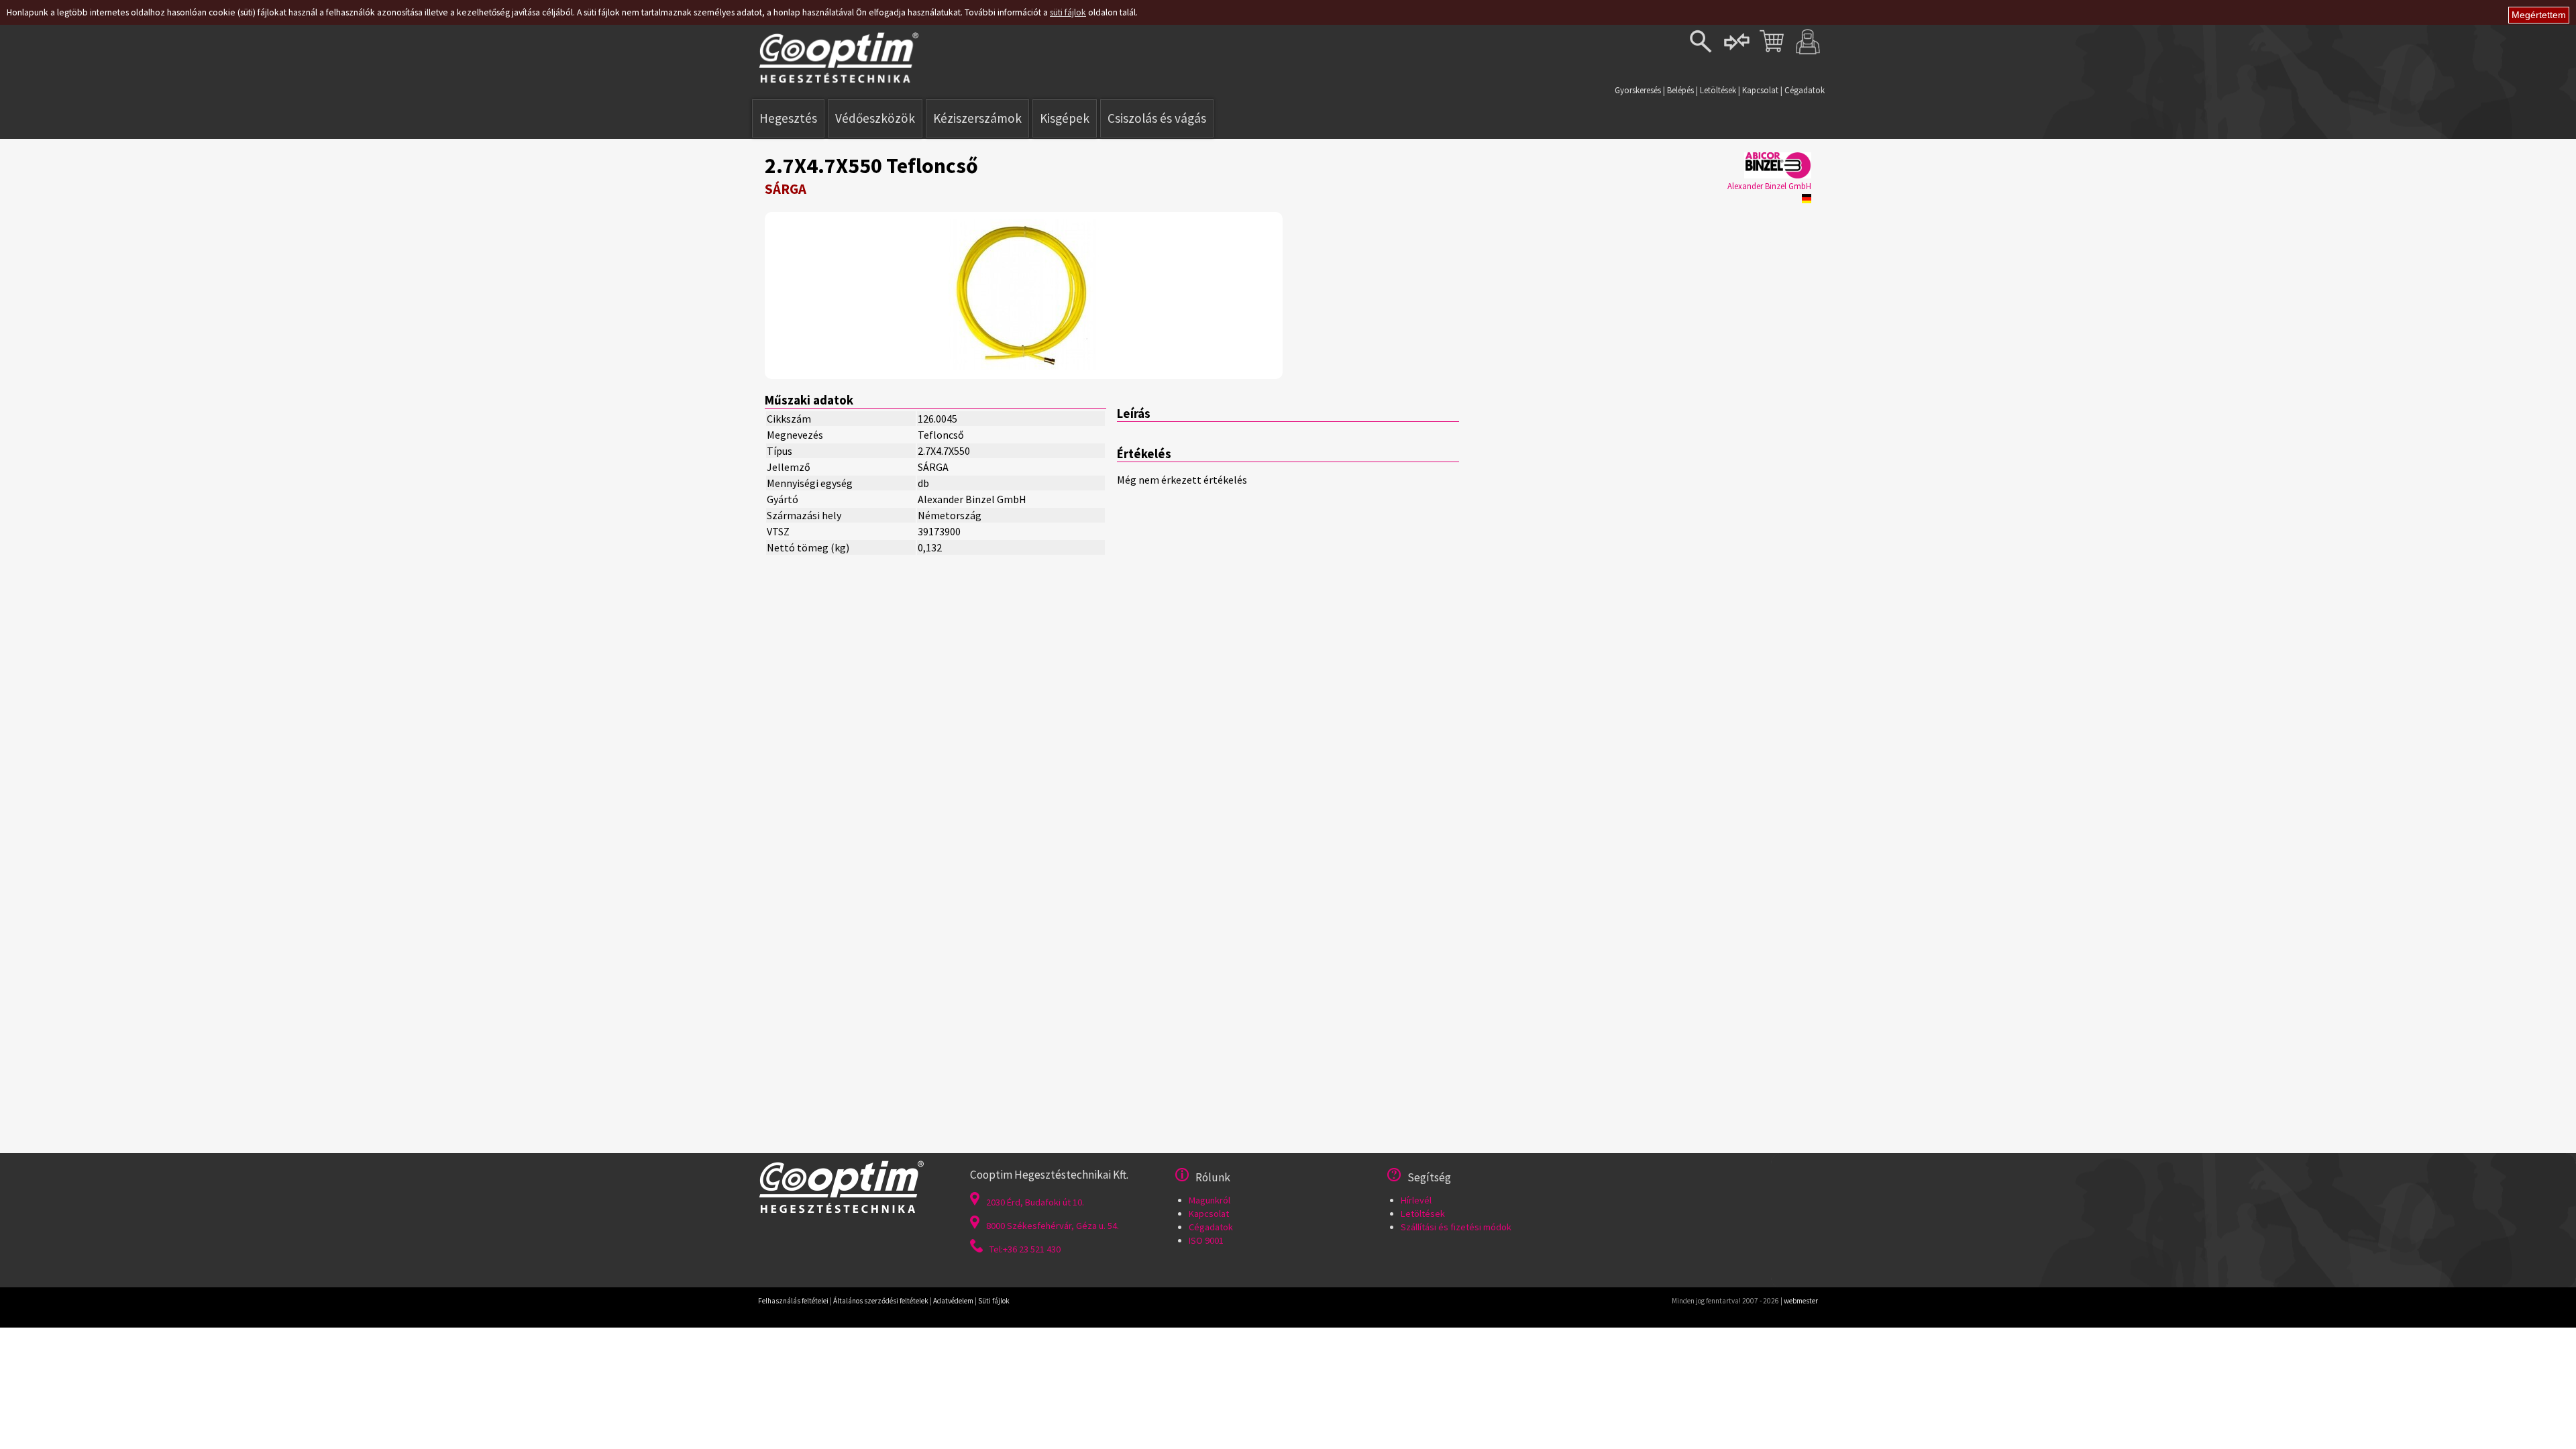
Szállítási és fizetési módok (1456, 1227)
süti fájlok (1068, 12)
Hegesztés (788, 118)
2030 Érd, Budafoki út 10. (1035, 1202)
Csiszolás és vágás (1157, 118)
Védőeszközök (875, 118)
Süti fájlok (994, 1301)
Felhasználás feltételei (793, 1301)
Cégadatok (1805, 90)
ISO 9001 (1206, 1240)
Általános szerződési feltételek (881, 1301)
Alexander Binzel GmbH (1769, 186)
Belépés (1680, 90)
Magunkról (1210, 1200)
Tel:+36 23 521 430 (1025, 1249)
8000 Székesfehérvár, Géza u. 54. (1053, 1226)
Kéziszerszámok (977, 118)
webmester (1801, 1301)
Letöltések (1718, 90)
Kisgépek (1065, 118)
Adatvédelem (953, 1301)
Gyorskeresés (1638, 90)
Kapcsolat (1760, 90)
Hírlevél (1416, 1200)
